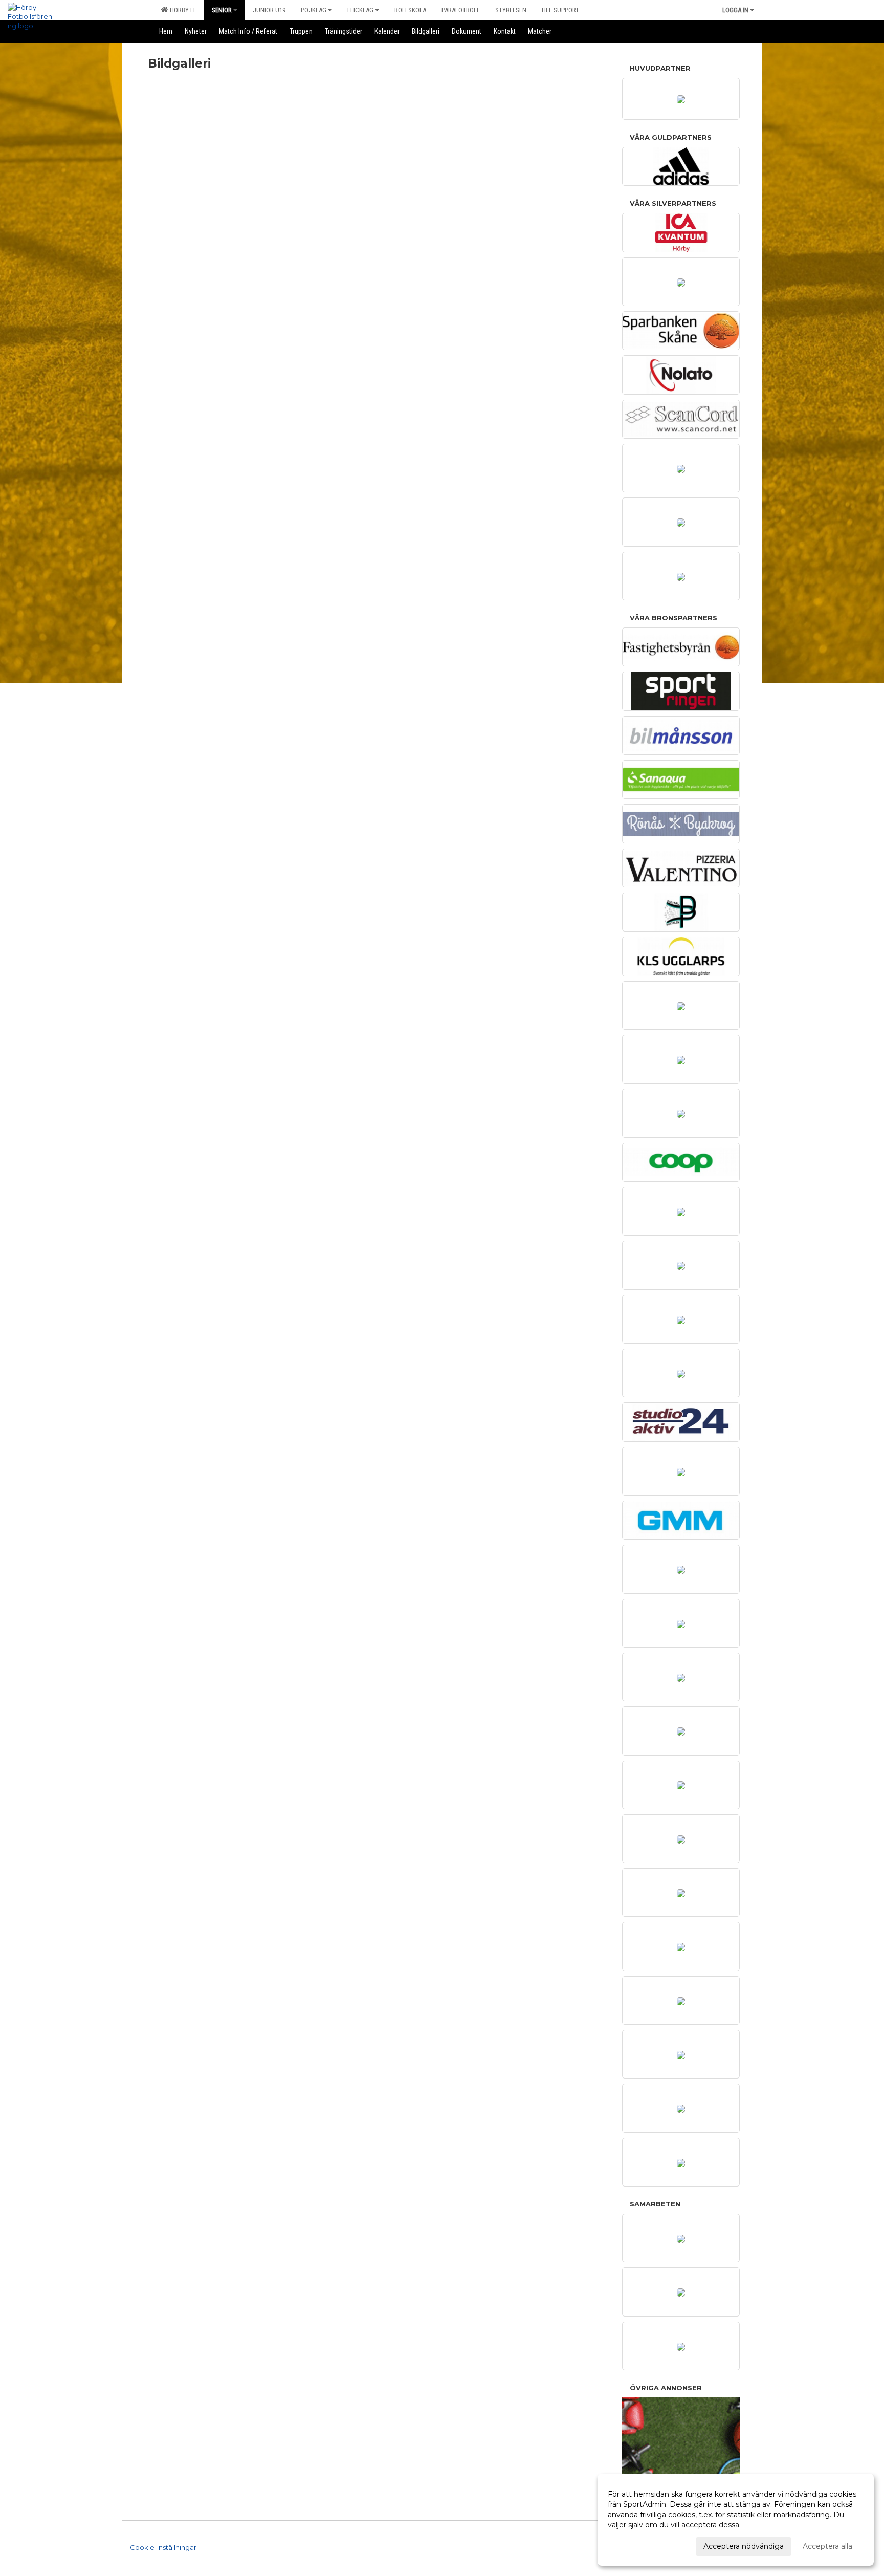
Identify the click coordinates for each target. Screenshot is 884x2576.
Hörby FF (182, 10)
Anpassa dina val (637, 2545)
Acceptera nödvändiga (744, 2546)
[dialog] (736, 2520)
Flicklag (360, 10)
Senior (222, 10)
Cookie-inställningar (163, 2547)
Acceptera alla (827, 2546)
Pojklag (314, 10)
